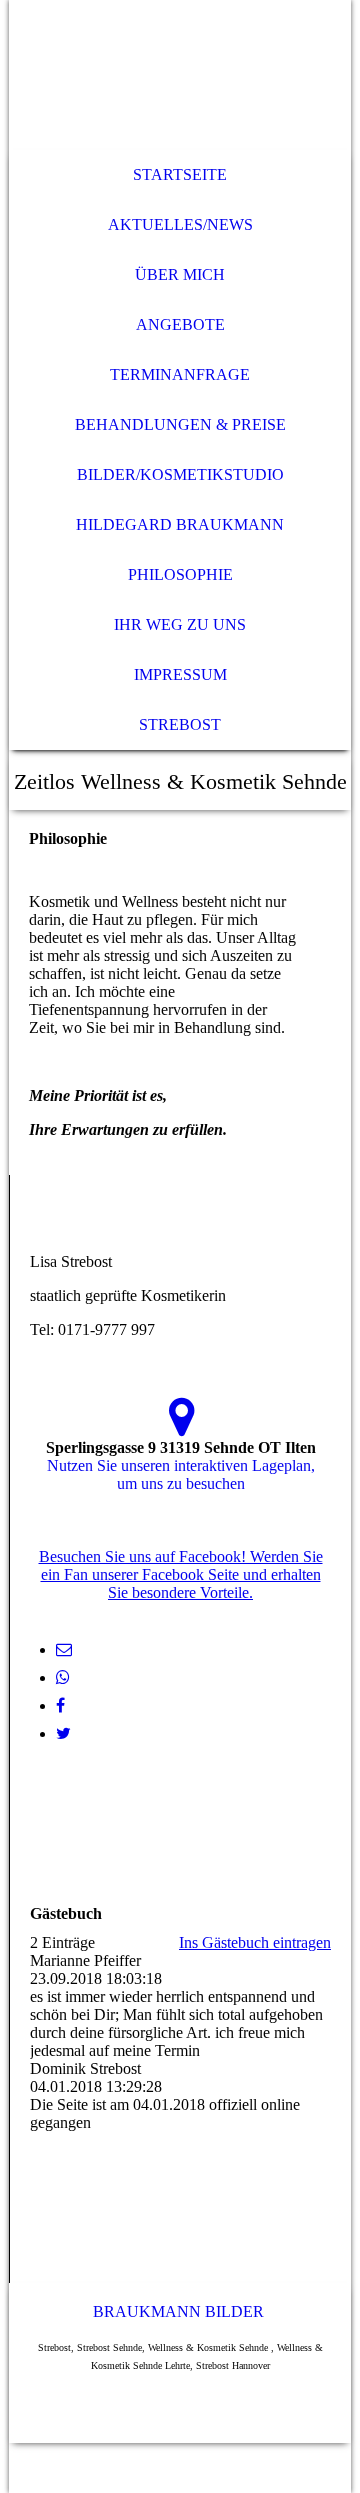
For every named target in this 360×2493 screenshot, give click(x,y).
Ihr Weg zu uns (180, 624)
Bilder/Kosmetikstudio (180, 474)
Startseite (180, 174)
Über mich (180, 274)
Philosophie (180, 574)
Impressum (180, 674)
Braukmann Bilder (178, 2311)
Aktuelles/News (180, 224)
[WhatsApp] (63, 1677)
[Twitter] (63, 1733)
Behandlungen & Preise (180, 424)
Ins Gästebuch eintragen (255, 1942)
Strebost (180, 724)
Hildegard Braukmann (180, 524)
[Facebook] (60, 1705)
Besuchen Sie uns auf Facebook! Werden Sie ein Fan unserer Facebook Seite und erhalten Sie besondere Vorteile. (181, 1574)
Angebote (180, 324)
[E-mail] (64, 1649)
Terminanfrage (180, 374)
